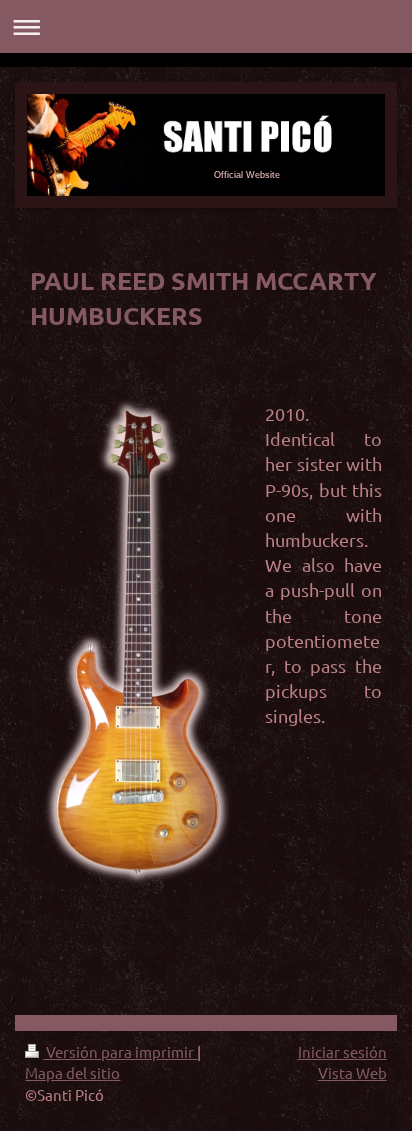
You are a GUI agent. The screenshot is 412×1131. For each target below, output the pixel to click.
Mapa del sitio (72, 1072)
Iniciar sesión (342, 1051)
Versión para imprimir (120, 1051)
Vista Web (352, 1072)
